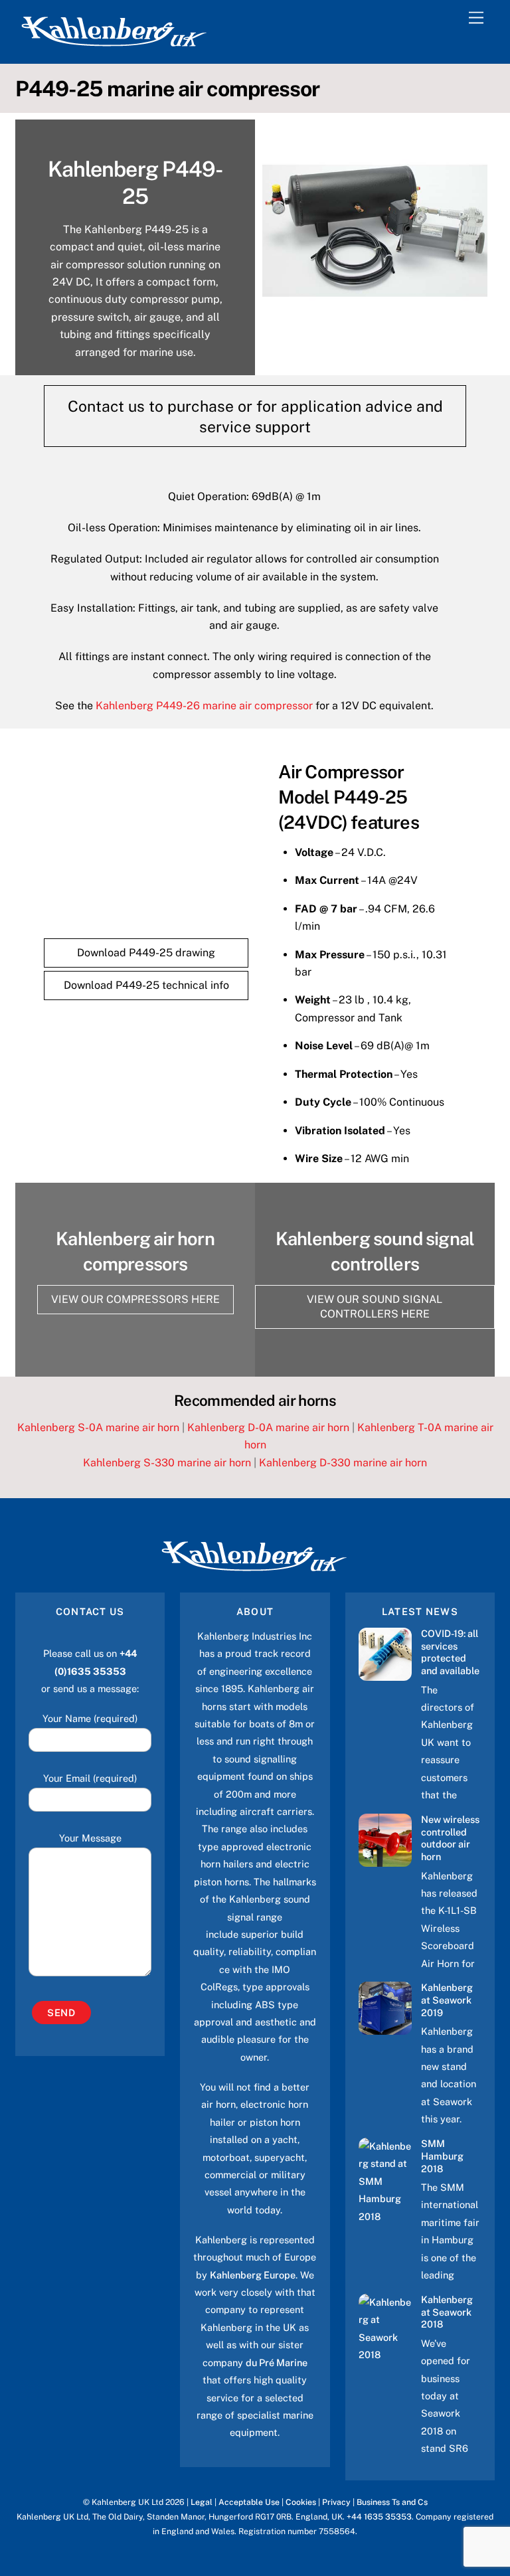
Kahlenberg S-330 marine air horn (167, 1463)
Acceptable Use (249, 2502)
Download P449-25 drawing (146, 953)
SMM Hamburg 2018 (442, 2156)
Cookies (301, 2502)
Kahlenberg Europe (253, 2275)
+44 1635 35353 (379, 2517)
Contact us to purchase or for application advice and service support (255, 416)
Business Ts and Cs (392, 2502)
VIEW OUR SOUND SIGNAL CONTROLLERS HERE (375, 1307)
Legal (202, 2502)
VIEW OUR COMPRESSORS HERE (135, 1299)
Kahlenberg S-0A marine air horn (98, 1427)
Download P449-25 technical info (146, 985)
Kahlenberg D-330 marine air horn (343, 1463)
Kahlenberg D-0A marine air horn (268, 1427)
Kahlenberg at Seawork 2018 (447, 2312)
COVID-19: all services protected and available (450, 1652)
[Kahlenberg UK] (115, 46)
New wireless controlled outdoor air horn (450, 1838)
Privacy (336, 2502)
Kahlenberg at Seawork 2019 (447, 2000)
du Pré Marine (277, 2362)
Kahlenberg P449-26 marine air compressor (204, 706)
